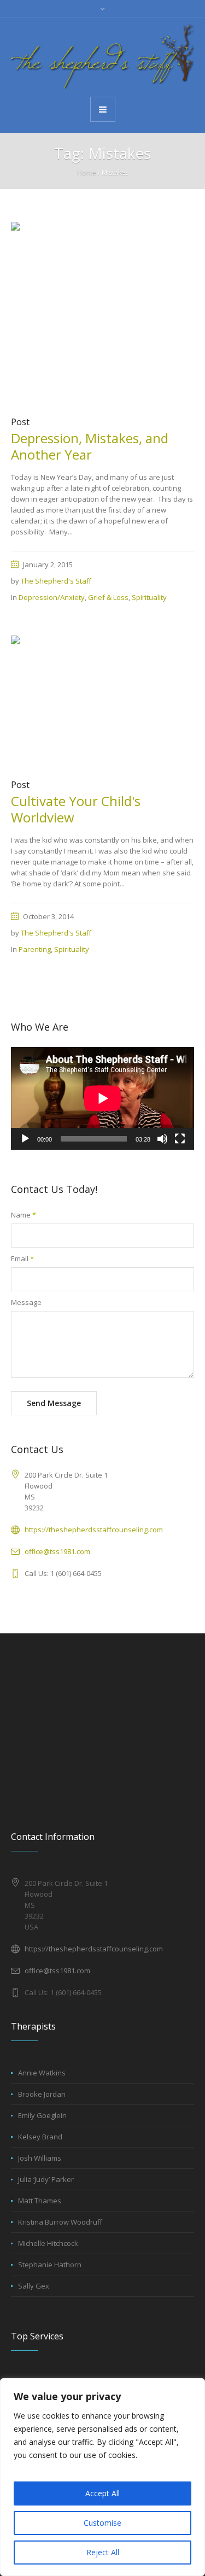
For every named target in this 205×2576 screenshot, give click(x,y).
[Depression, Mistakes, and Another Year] (102, 313)
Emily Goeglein (42, 2115)
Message (26, 1302)
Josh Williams (40, 2158)
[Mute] (162, 1139)
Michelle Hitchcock (48, 2243)
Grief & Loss (108, 597)
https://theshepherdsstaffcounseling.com (94, 1530)
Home (87, 172)
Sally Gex (34, 2286)
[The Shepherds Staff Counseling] (102, 56)
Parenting (35, 949)
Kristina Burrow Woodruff (60, 2222)
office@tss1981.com (57, 1551)
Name (24, 1215)
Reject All (103, 2552)
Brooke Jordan (42, 2094)
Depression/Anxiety (52, 597)
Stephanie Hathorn (50, 2265)
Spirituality (149, 597)
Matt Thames (40, 2201)
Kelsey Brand (40, 2137)
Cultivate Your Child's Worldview (76, 809)
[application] (102, 1098)
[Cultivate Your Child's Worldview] (102, 701)
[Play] (25, 1139)
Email (22, 1258)
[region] (102, 2477)
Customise (102, 2523)
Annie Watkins (42, 2073)
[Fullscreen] (180, 1139)
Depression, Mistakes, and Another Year (90, 446)
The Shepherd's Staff (56, 581)
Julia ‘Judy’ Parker (46, 2179)
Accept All (102, 2493)
